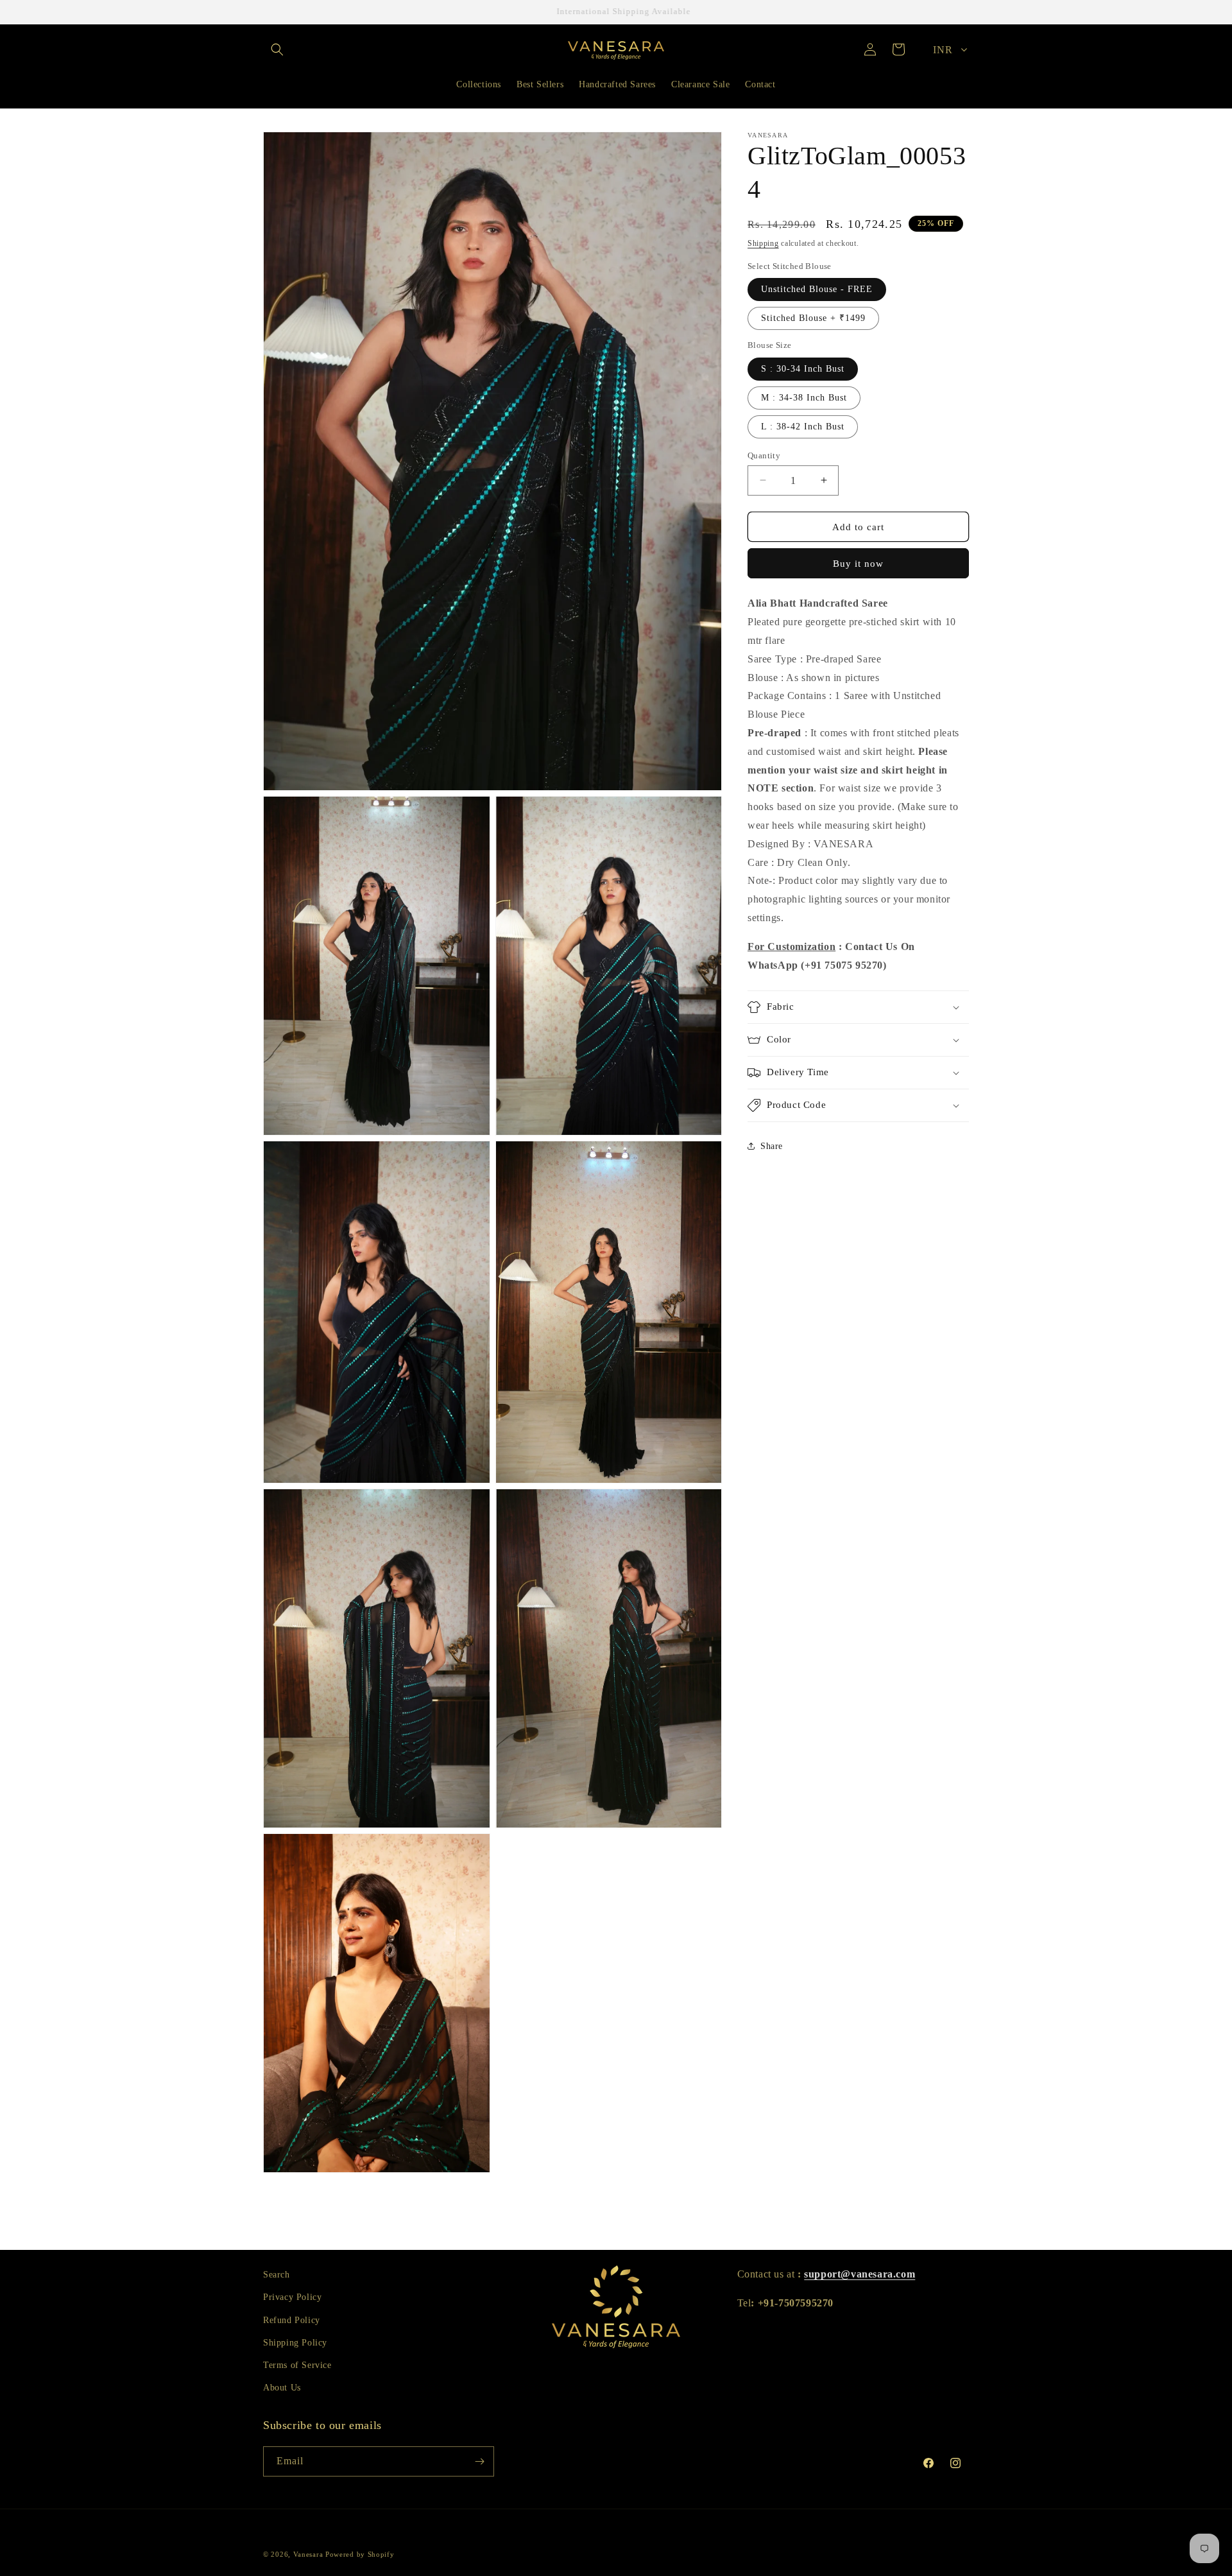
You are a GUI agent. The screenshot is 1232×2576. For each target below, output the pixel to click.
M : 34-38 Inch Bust (804, 397)
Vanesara (308, 2554)
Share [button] (772, 1145)
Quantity (764, 455)
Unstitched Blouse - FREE (817, 289)
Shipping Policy (295, 2343)
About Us (282, 2388)
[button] (277, 49)
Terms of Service (297, 2365)
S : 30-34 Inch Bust (803, 368)
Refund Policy (292, 2320)
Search (277, 2275)
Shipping (763, 243)
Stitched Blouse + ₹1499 (813, 318)
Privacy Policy (292, 2297)
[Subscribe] (479, 2461)
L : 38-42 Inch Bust (803, 426)
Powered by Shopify (360, 2554)
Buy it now (858, 564)
